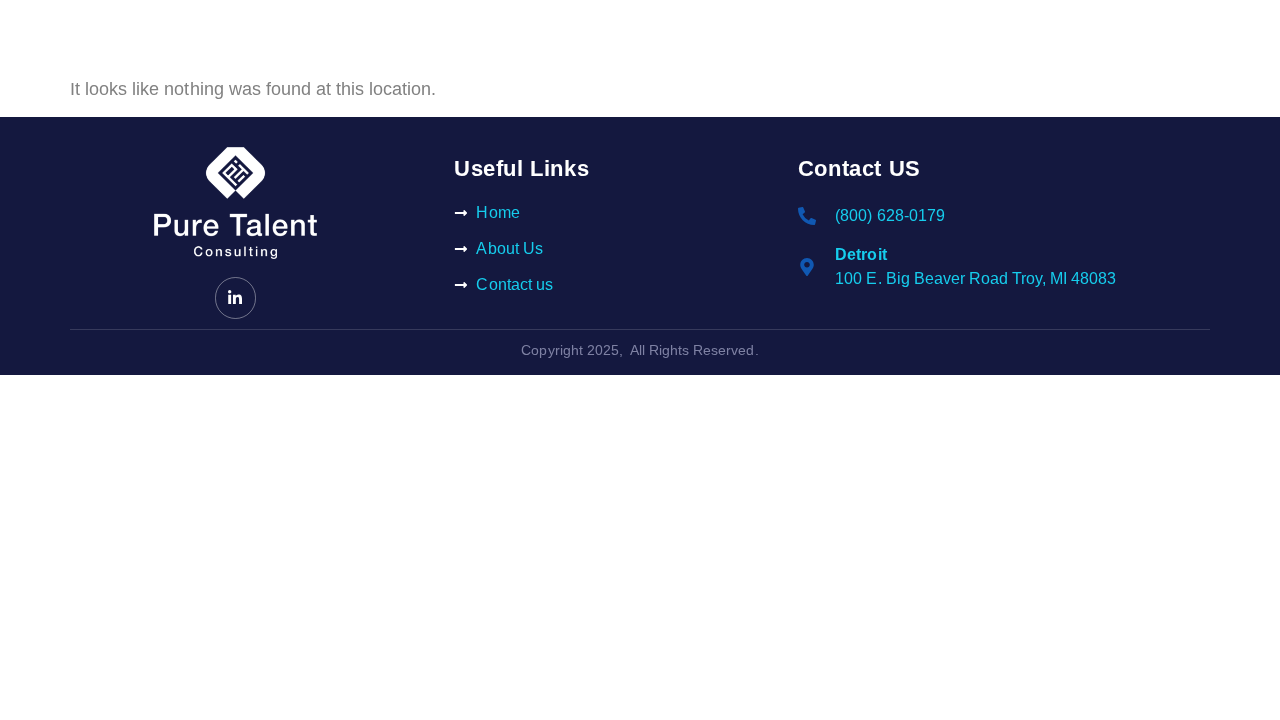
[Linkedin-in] (236, 298)
